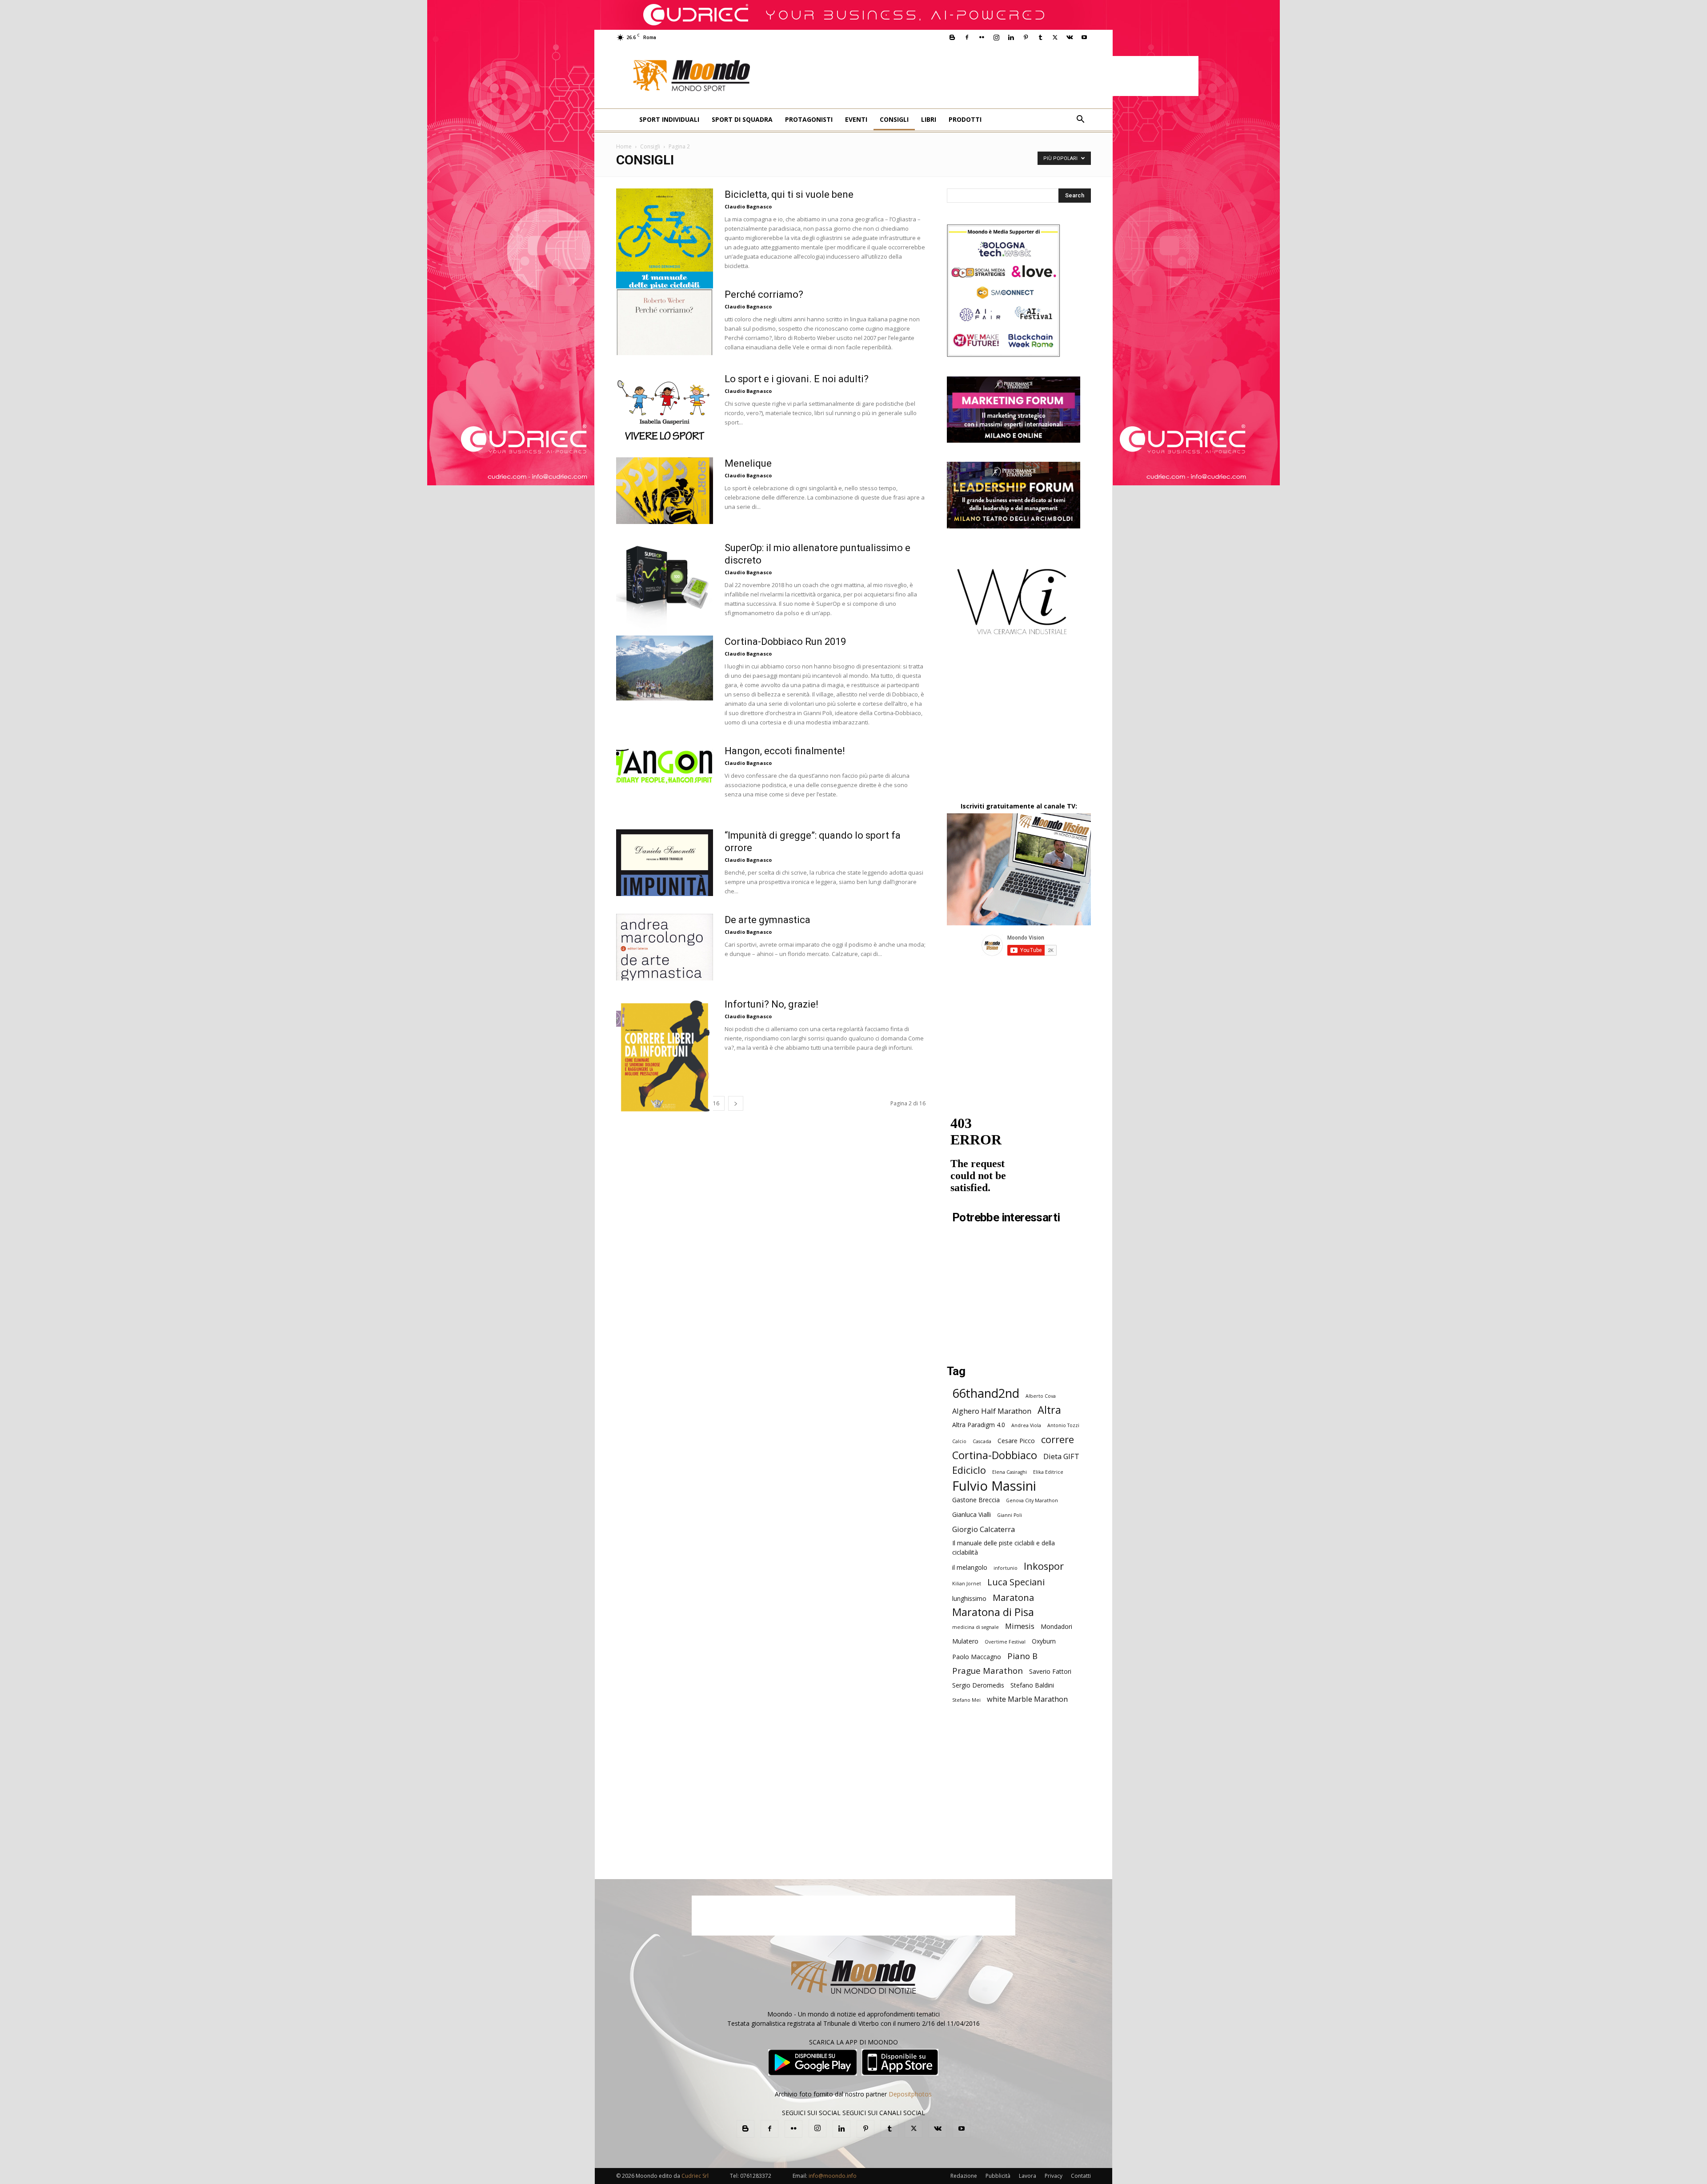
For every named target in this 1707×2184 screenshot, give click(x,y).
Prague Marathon (988, 1670)
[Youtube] (1084, 37)
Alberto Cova (1041, 1396)
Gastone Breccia (976, 1500)
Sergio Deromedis (978, 1685)
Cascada (982, 1441)
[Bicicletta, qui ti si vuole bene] (665, 255)
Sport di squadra (742, 119)
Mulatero (965, 1641)
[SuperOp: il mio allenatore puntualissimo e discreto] (665, 588)
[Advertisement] (983, 76)
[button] (1080, 120)
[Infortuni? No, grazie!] (665, 1057)
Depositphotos (910, 2094)
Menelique (748, 463)
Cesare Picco (1016, 1441)
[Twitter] (1055, 37)
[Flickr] (982, 37)
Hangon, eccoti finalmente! (785, 751)
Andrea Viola (1026, 1425)
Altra (1049, 1410)
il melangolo (970, 1567)
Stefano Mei (966, 1700)
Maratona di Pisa (993, 1612)
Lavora (1028, 2176)
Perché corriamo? (764, 294)
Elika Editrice (1048, 1472)
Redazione (964, 2176)
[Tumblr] (1040, 37)
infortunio (1006, 1568)
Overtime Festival (1005, 1642)
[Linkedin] (1011, 37)
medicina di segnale (976, 1627)
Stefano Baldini (1032, 1685)
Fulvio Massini (994, 1486)
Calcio (959, 1441)
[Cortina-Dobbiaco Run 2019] (665, 668)
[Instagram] (996, 37)
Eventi (856, 119)
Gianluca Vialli (972, 1514)
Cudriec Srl (694, 2176)
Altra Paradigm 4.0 (979, 1425)
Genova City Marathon (1032, 1500)
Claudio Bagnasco (748, 206)
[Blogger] (952, 37)
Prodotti (965, 119)
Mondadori (1056, 1626)
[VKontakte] (1070, 37)
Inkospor (1044, 1566)
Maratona (1013, 1598)
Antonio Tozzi (1063, 1425)
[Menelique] (665, 491)
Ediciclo (969, 1470)
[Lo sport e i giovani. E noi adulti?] (665, 406)
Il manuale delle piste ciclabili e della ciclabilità (1004, 1548)
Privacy (1054, 2176)
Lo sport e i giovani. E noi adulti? (797, 379)
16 (716, 1103)
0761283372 (756, 2176)
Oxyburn (1044, 1641)
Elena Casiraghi (1010, 1472)
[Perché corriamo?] (665, 322)
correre (1058, 1439)
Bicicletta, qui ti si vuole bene (789, 194)
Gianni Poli (1010, 1515)
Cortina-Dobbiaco (995, 1455)
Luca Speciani (1016, 1582)
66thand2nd (986, 1393)
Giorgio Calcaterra (984, 1529)
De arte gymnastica (767, 920)
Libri (929, 119)
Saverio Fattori (1050, 1671)
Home (624, 146)
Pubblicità (998, 2176)
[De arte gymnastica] (665, 947)
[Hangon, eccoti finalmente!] (665, 765)
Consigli (894, 119)
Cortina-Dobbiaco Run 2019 (785, 642)
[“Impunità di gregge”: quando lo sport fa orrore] (665, 863)
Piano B (1022, 1656)
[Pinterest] (1026, 37)
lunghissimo (969, 1598)
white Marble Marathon (1027, 1699)
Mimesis (1020, 1626)
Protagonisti (809, 119)
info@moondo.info (833, 2176)
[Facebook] (967, 37)
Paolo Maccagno (977, 1657)
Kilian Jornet (967, 1584)
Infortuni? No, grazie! (771, 1004)
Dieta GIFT (1061, 1456)
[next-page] (736, 1103)
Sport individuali (669, 119)
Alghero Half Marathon (992, 1411)
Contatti (1081, 2176)
